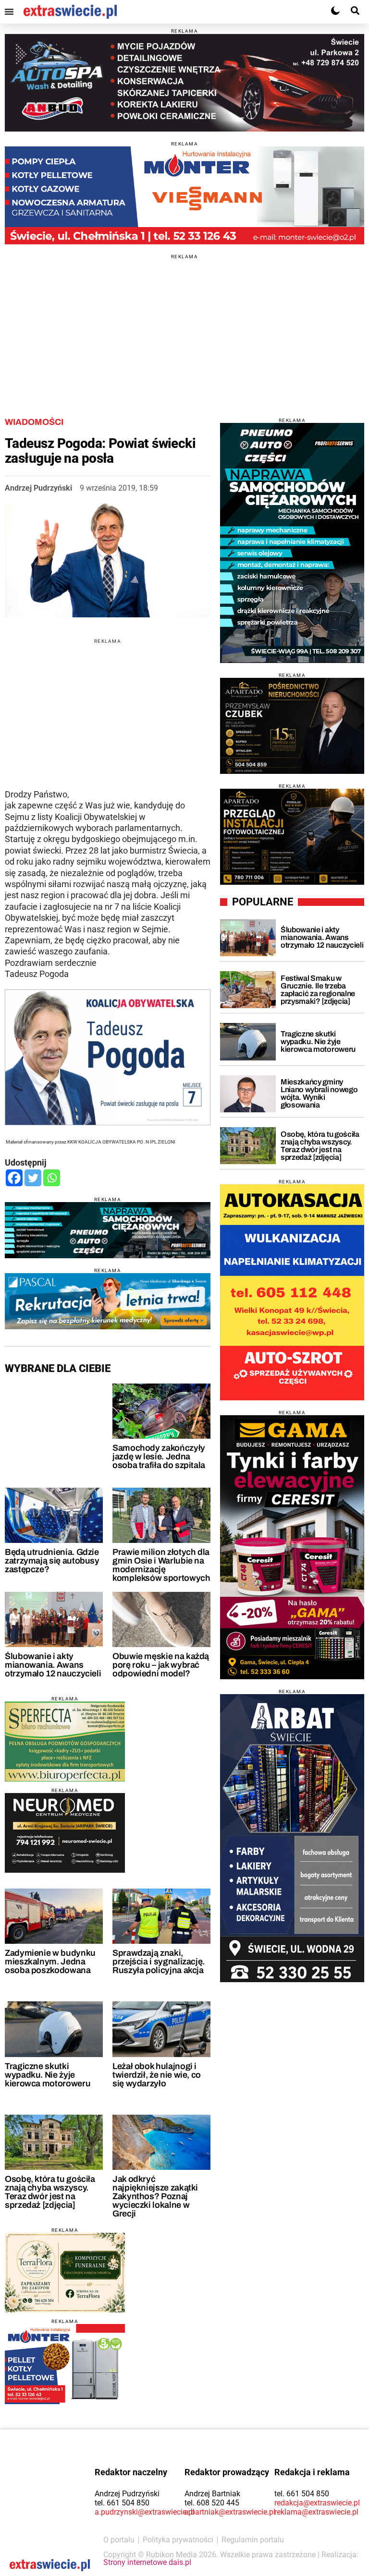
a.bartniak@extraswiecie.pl (230, 2512)
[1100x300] (108, 1230)
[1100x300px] (108, 1301)
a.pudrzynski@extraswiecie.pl (145, 2512)
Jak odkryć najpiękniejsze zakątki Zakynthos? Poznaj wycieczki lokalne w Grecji (155, 2196)
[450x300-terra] (65, 2273)
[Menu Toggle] (9, 12)
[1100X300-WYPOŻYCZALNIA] (184, 83)
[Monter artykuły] (65, 2364)
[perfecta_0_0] (65, 1741)
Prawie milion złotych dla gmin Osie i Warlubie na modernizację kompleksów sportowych (161, 1565)
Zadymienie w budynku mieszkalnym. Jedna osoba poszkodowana (50, 1962)
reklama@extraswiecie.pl (316, 2512)
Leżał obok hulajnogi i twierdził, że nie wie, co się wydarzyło (157, 2075)
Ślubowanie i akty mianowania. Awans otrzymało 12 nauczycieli (53, 1665)
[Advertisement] (184, 326)
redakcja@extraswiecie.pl (317, 2503)
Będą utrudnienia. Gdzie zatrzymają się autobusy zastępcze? (52, 1561)
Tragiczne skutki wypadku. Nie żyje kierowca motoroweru (48, 2075)
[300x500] (292, 543)
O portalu (119, 2540)
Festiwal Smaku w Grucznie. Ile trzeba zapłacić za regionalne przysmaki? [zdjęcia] (318, 990)
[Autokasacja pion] (292, 1292)
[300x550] (292, 1547)
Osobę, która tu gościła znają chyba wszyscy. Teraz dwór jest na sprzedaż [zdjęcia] (50, 2192)
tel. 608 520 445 (212, 2503)
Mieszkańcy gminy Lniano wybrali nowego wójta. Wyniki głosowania (319, 1093)
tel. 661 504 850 (122, 2503)
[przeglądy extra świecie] (292, 837)
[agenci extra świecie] (292, 726)
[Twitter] (33, 1178)
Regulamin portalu (253, 2540)
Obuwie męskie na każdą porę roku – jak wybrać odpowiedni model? (161, 1665)
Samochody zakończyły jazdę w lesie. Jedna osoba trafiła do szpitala (159, 1457)
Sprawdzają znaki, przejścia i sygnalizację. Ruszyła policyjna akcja (159, 1962)
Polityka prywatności (178, 2540)
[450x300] (65, 1833)
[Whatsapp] (52, 1178)
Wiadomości (34, 422)
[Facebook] (14, 1178)
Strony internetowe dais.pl (147, 2562)
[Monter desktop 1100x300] (184, 195)
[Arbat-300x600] (292, 1838)
